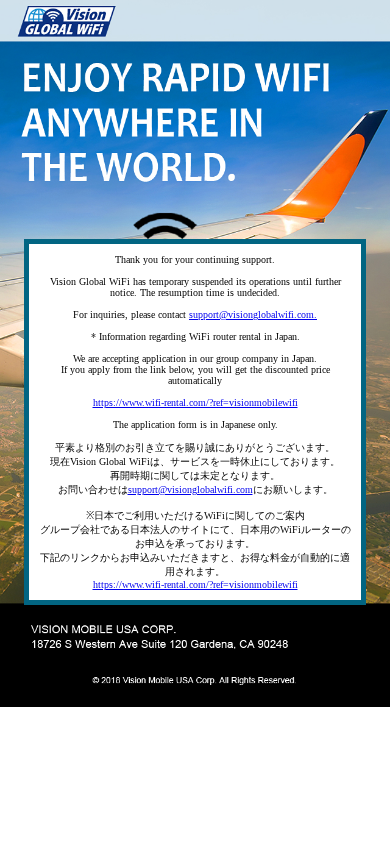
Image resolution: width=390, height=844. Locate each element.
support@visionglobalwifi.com (190, 489)
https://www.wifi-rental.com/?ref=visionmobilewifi (195, 402)
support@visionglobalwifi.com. (253, 314)
